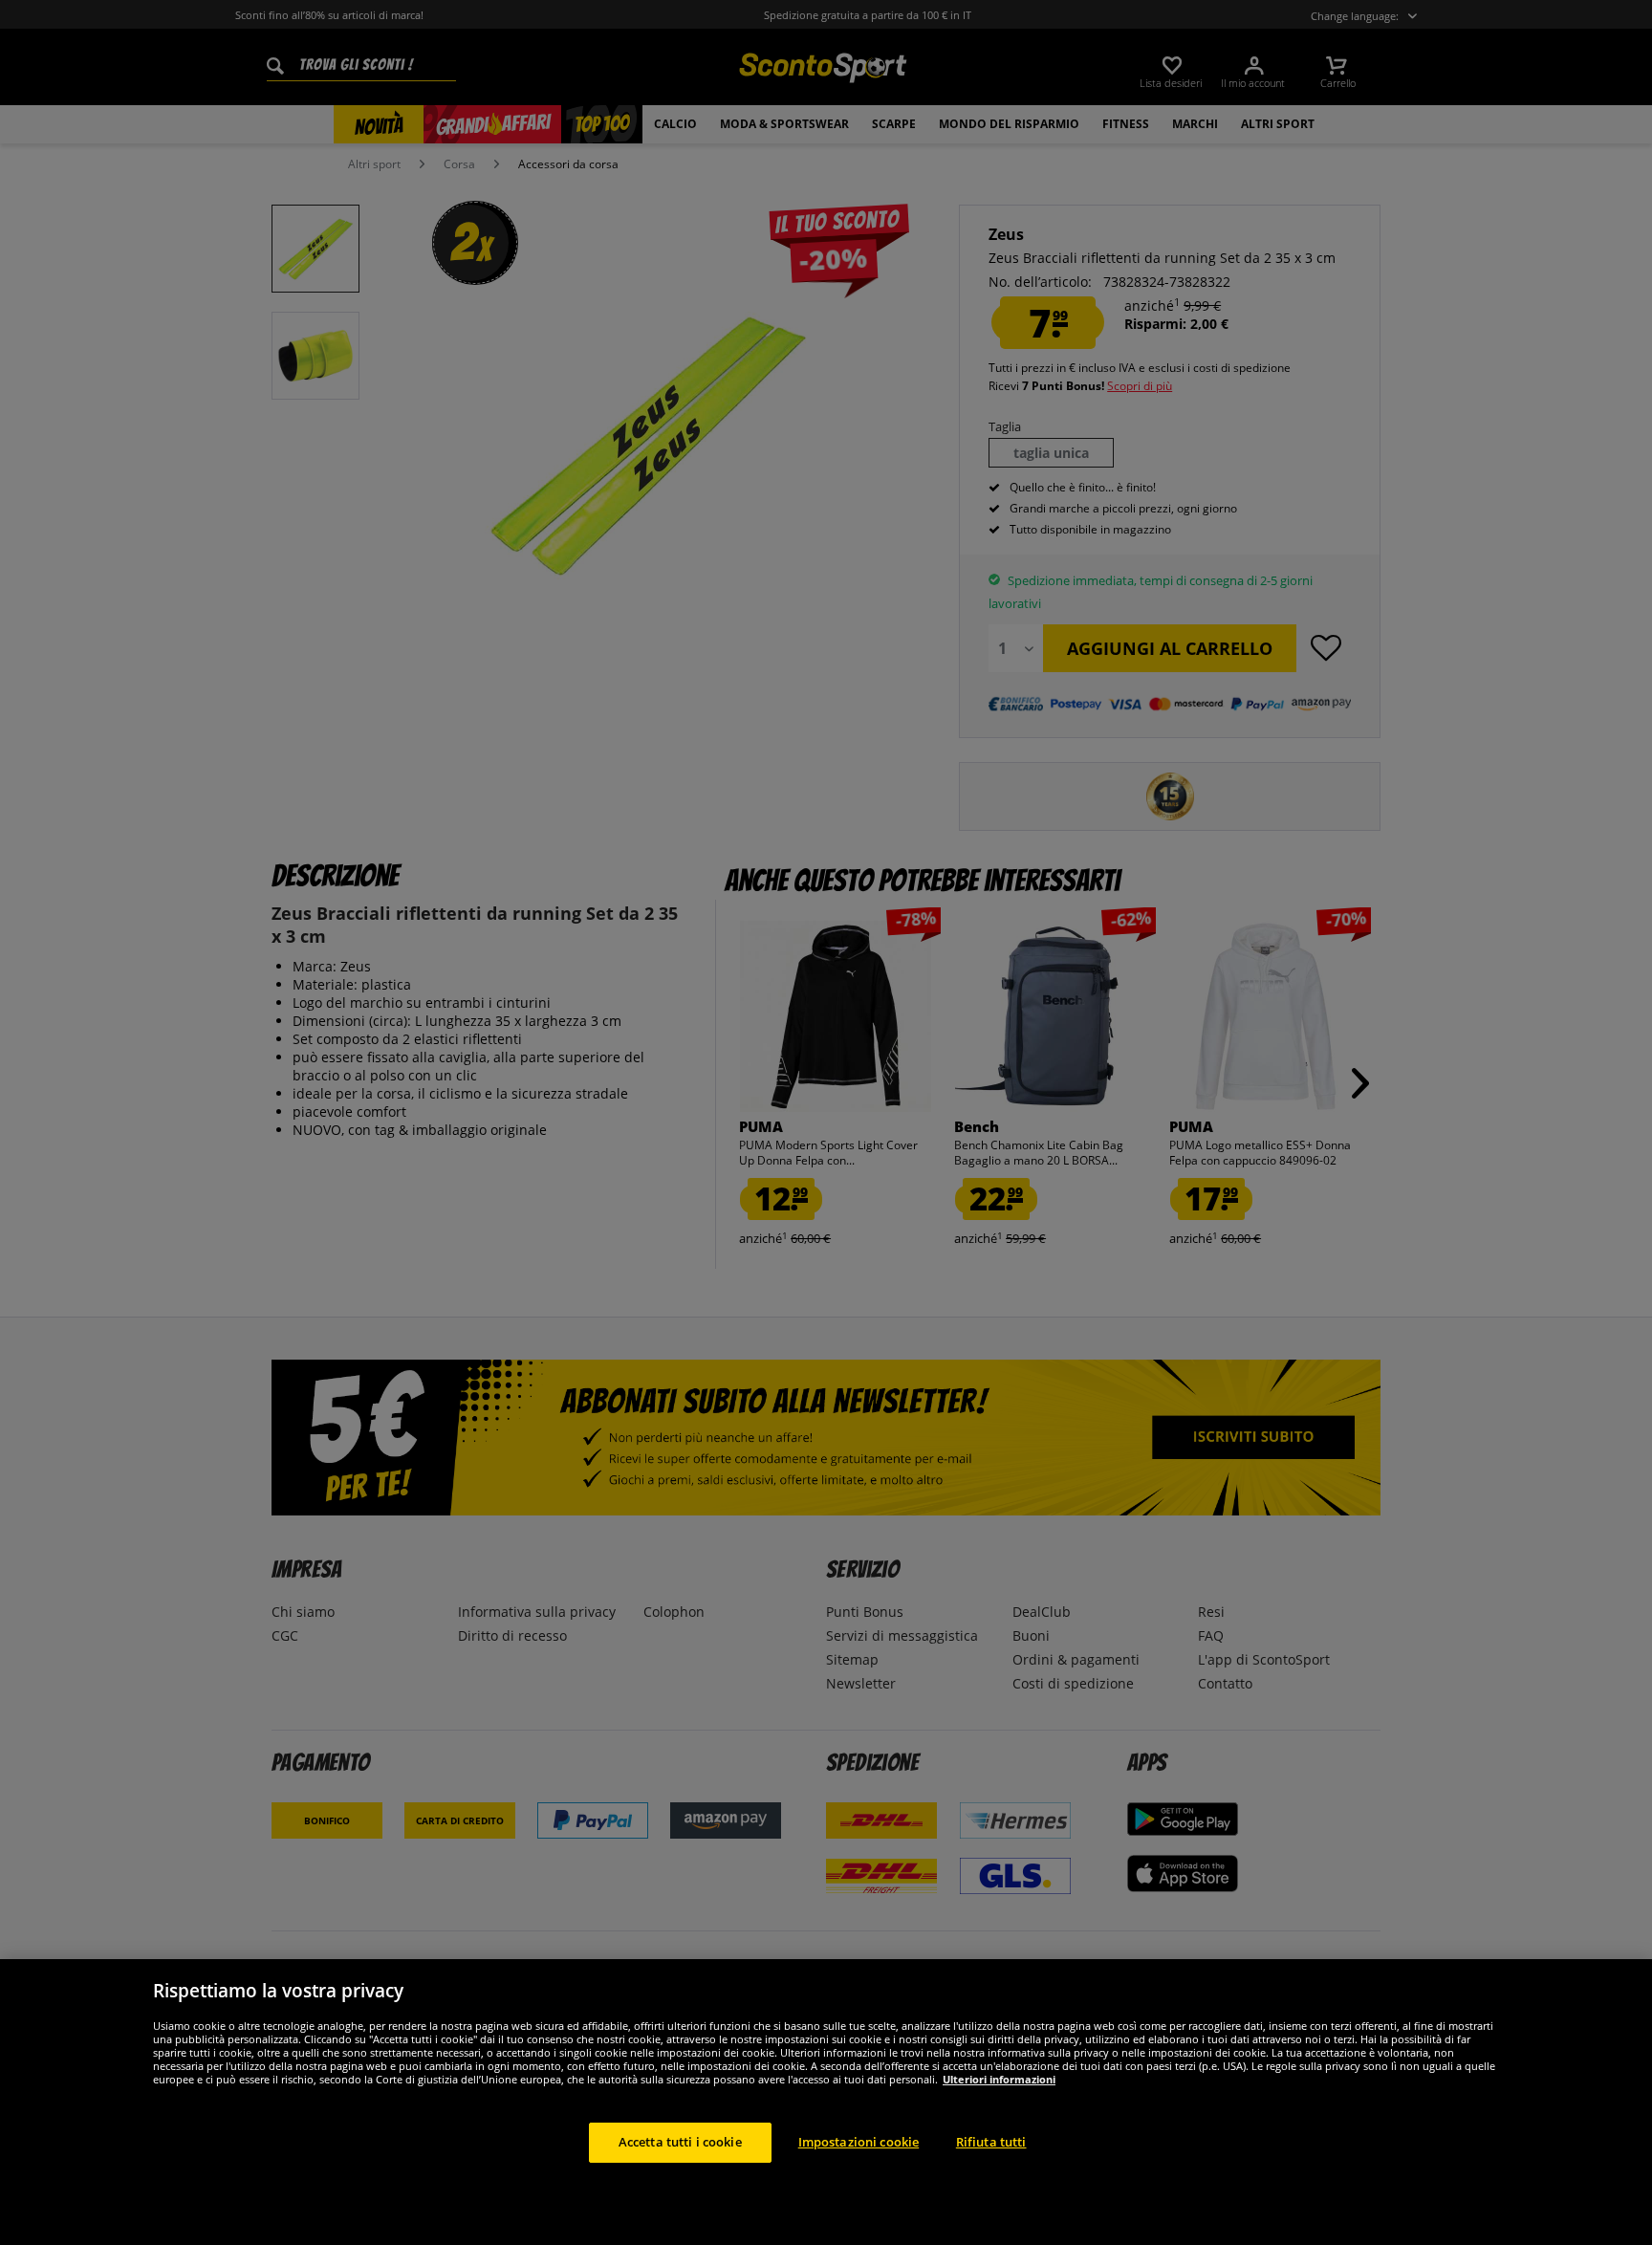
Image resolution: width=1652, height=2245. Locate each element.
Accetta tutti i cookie (680, 2142)
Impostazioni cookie (859, 2142)
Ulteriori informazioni (999, 2079)
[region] (826, 2102)
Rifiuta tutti (991, 2142)
